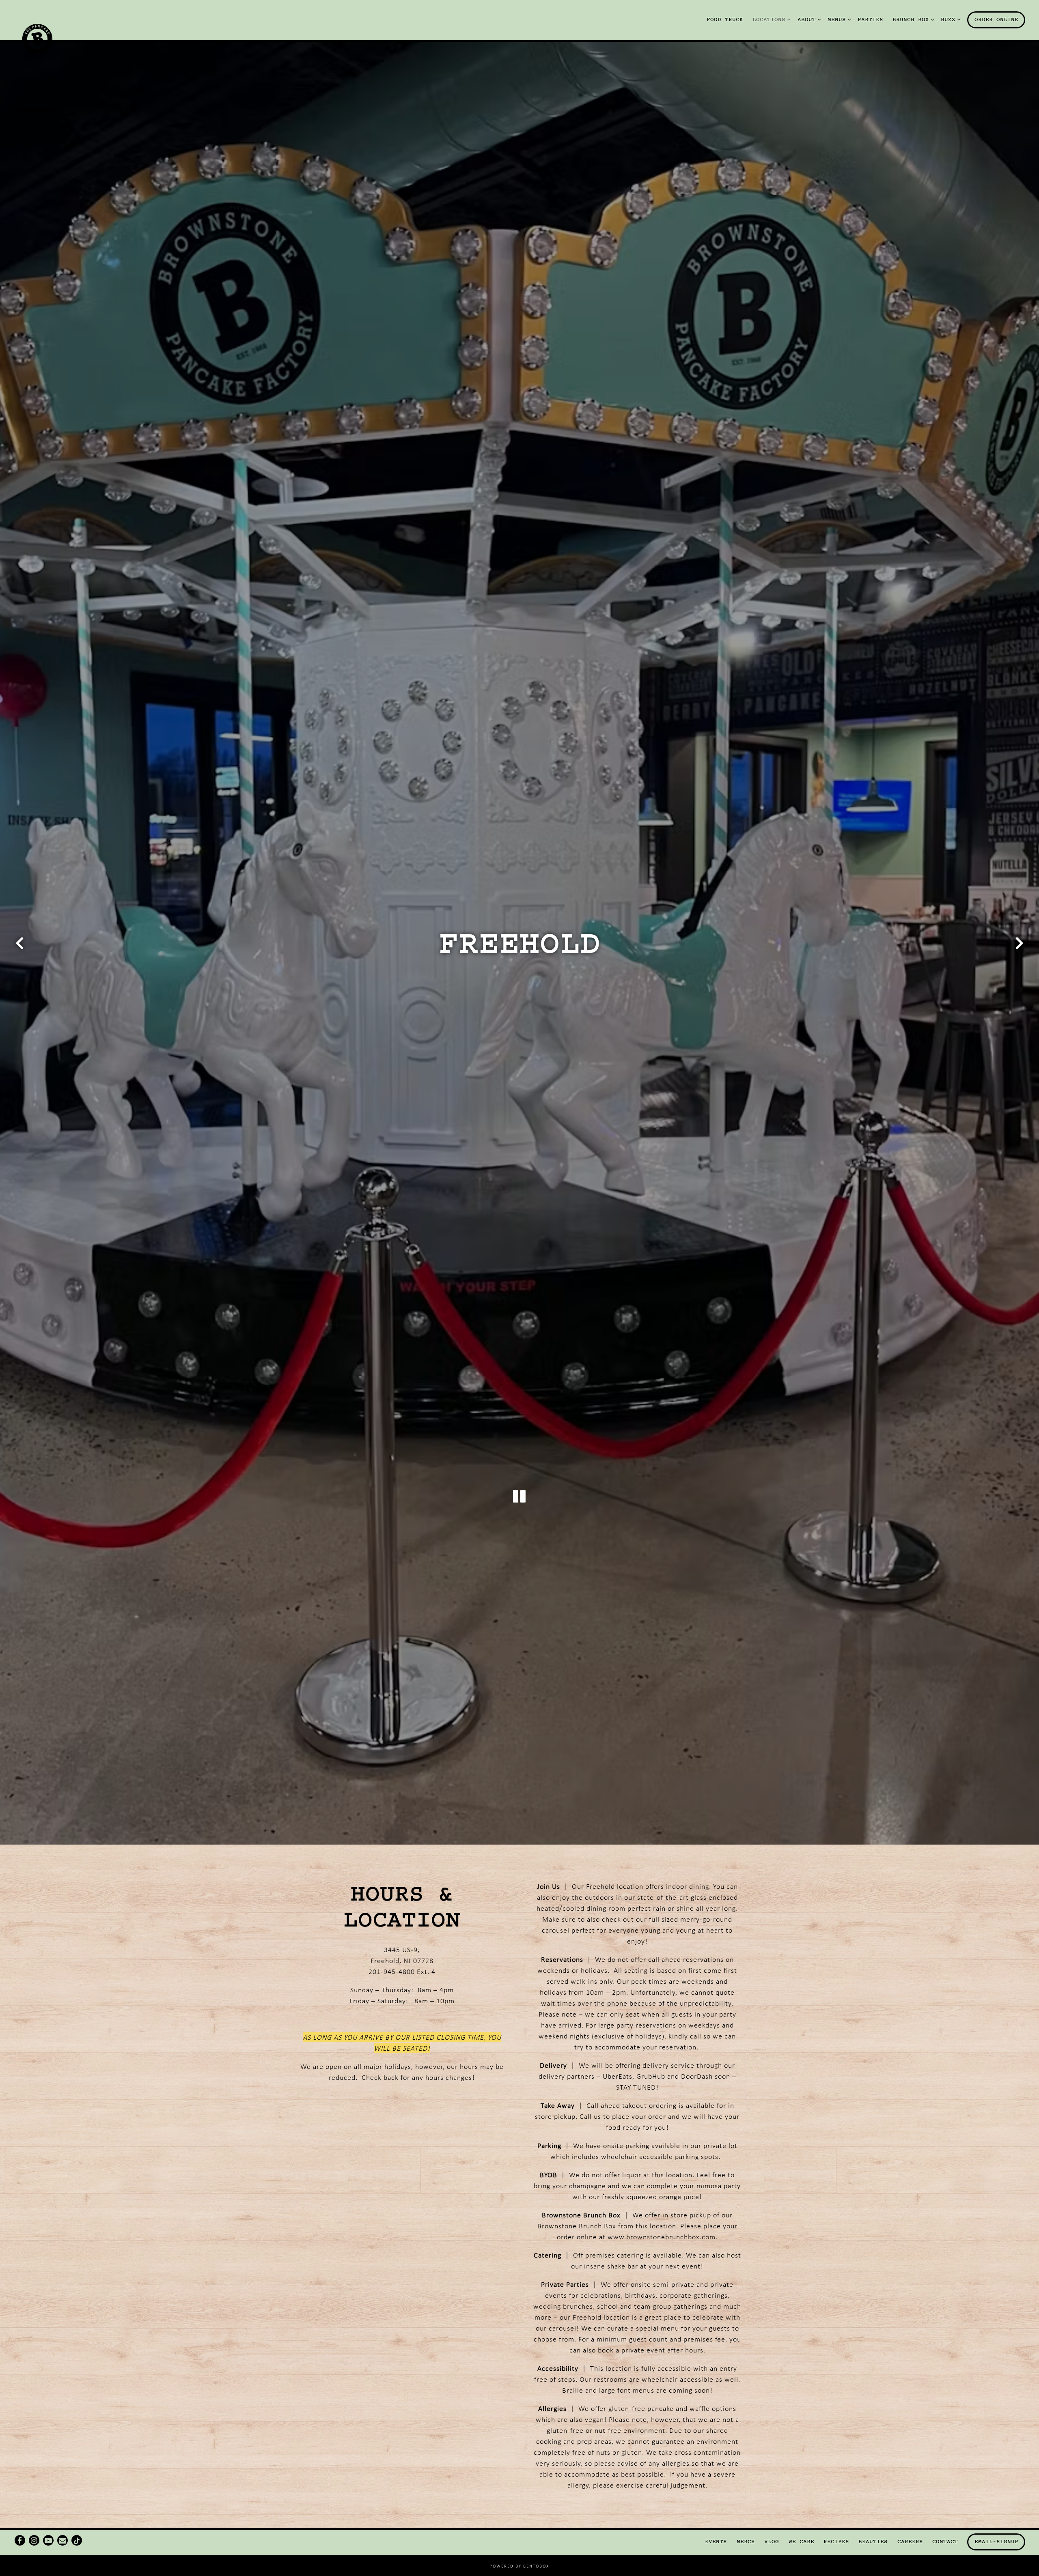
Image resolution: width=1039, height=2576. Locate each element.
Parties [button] (870, 19)
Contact (945, 2542)
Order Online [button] (996, 19)
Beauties (873, 2542)
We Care (801, 2542)
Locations (770, 19)
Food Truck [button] (725, 19)
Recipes (836, 2542)
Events (716, 2542)
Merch (746, 2542)
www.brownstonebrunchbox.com (662, 2237)
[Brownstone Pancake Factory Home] (44, 38)
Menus (838, 19)
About (808, 19)
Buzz (949, 19)
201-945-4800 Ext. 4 (402, 1972)
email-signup (996, 2542)
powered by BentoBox (519, 2566)
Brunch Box (912, 19)
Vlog (772, 2542)
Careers (910, 2542)
